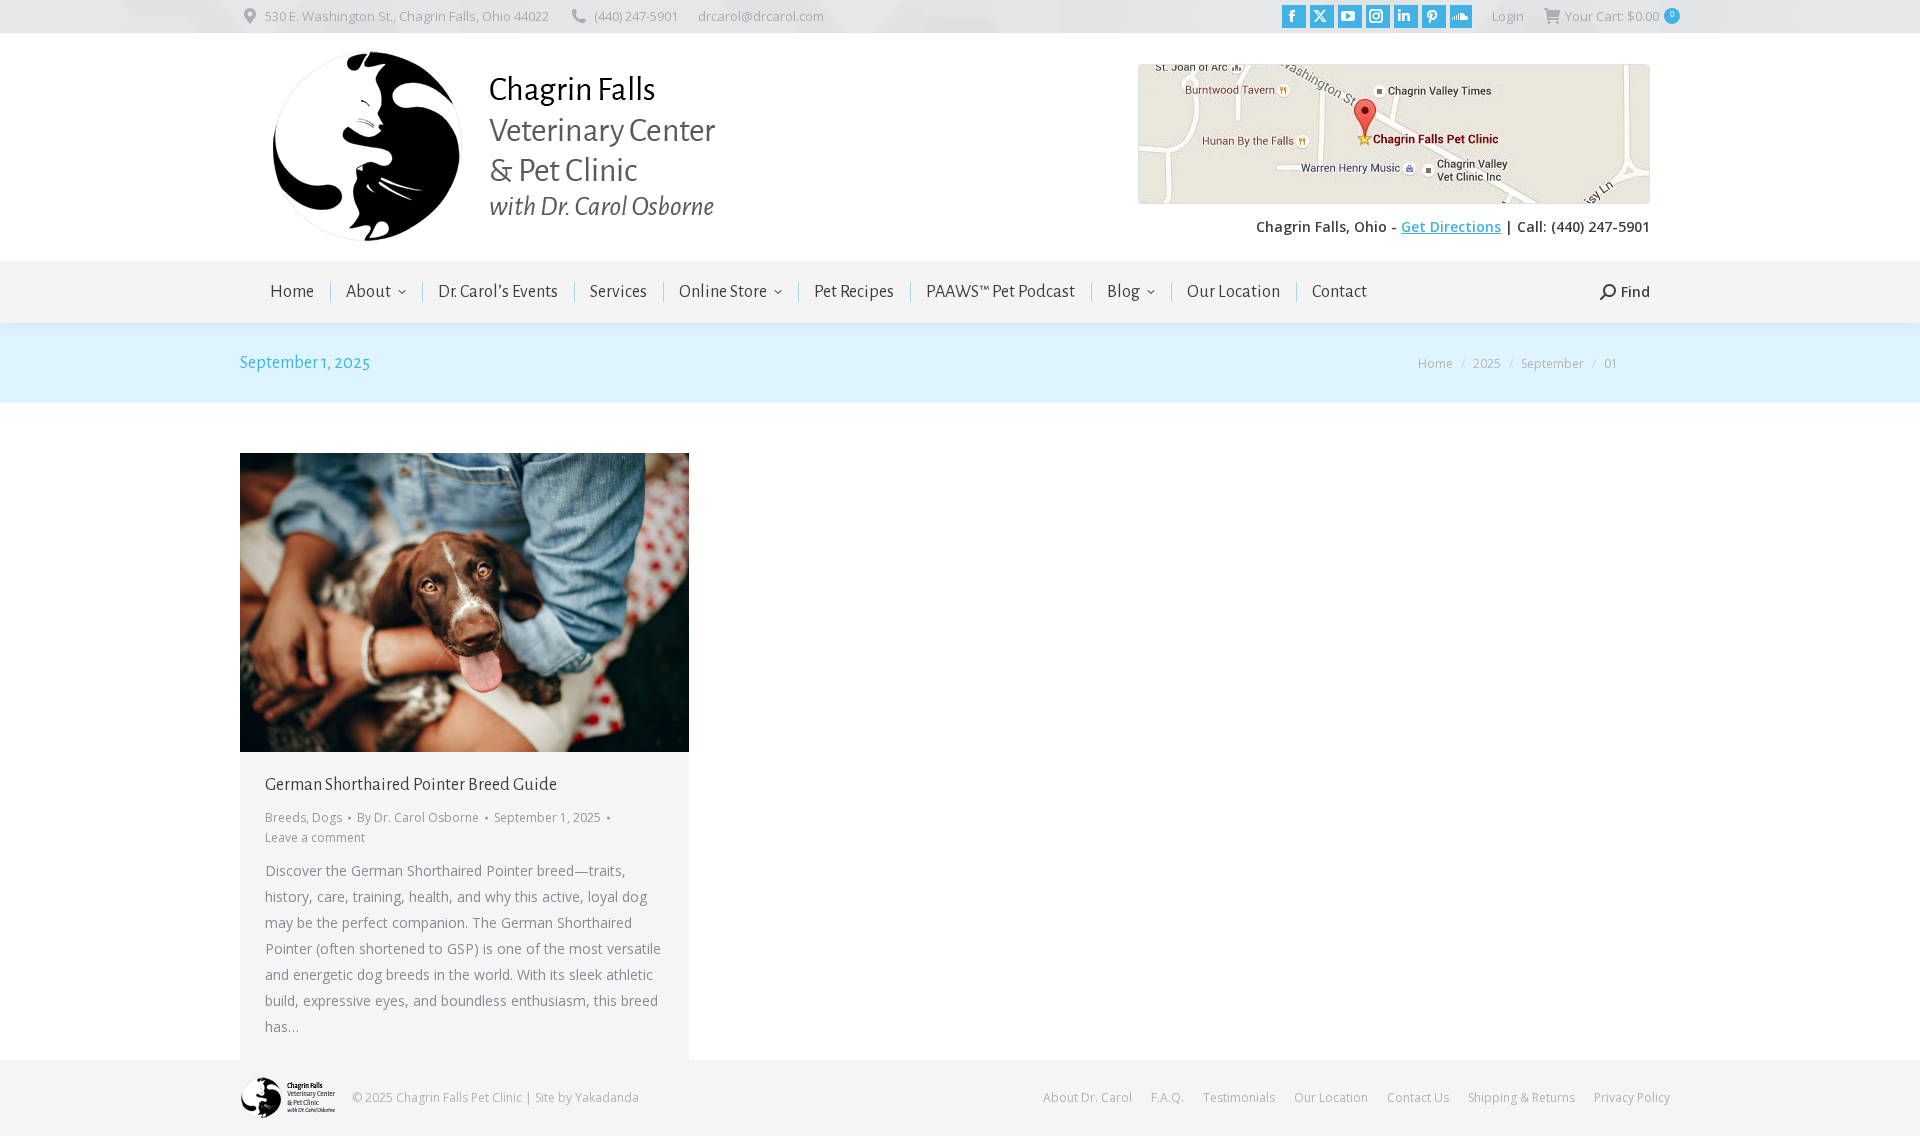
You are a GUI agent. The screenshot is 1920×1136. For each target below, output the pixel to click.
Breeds (285, 817)
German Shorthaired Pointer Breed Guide (411, 785)
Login (1508, 16)
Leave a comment (315, 837)
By (418, 817)
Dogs (327, 817)
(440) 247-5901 (636, 16)
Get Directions (1451, 226)
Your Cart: (1619, 16)
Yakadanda (607, 1097)
